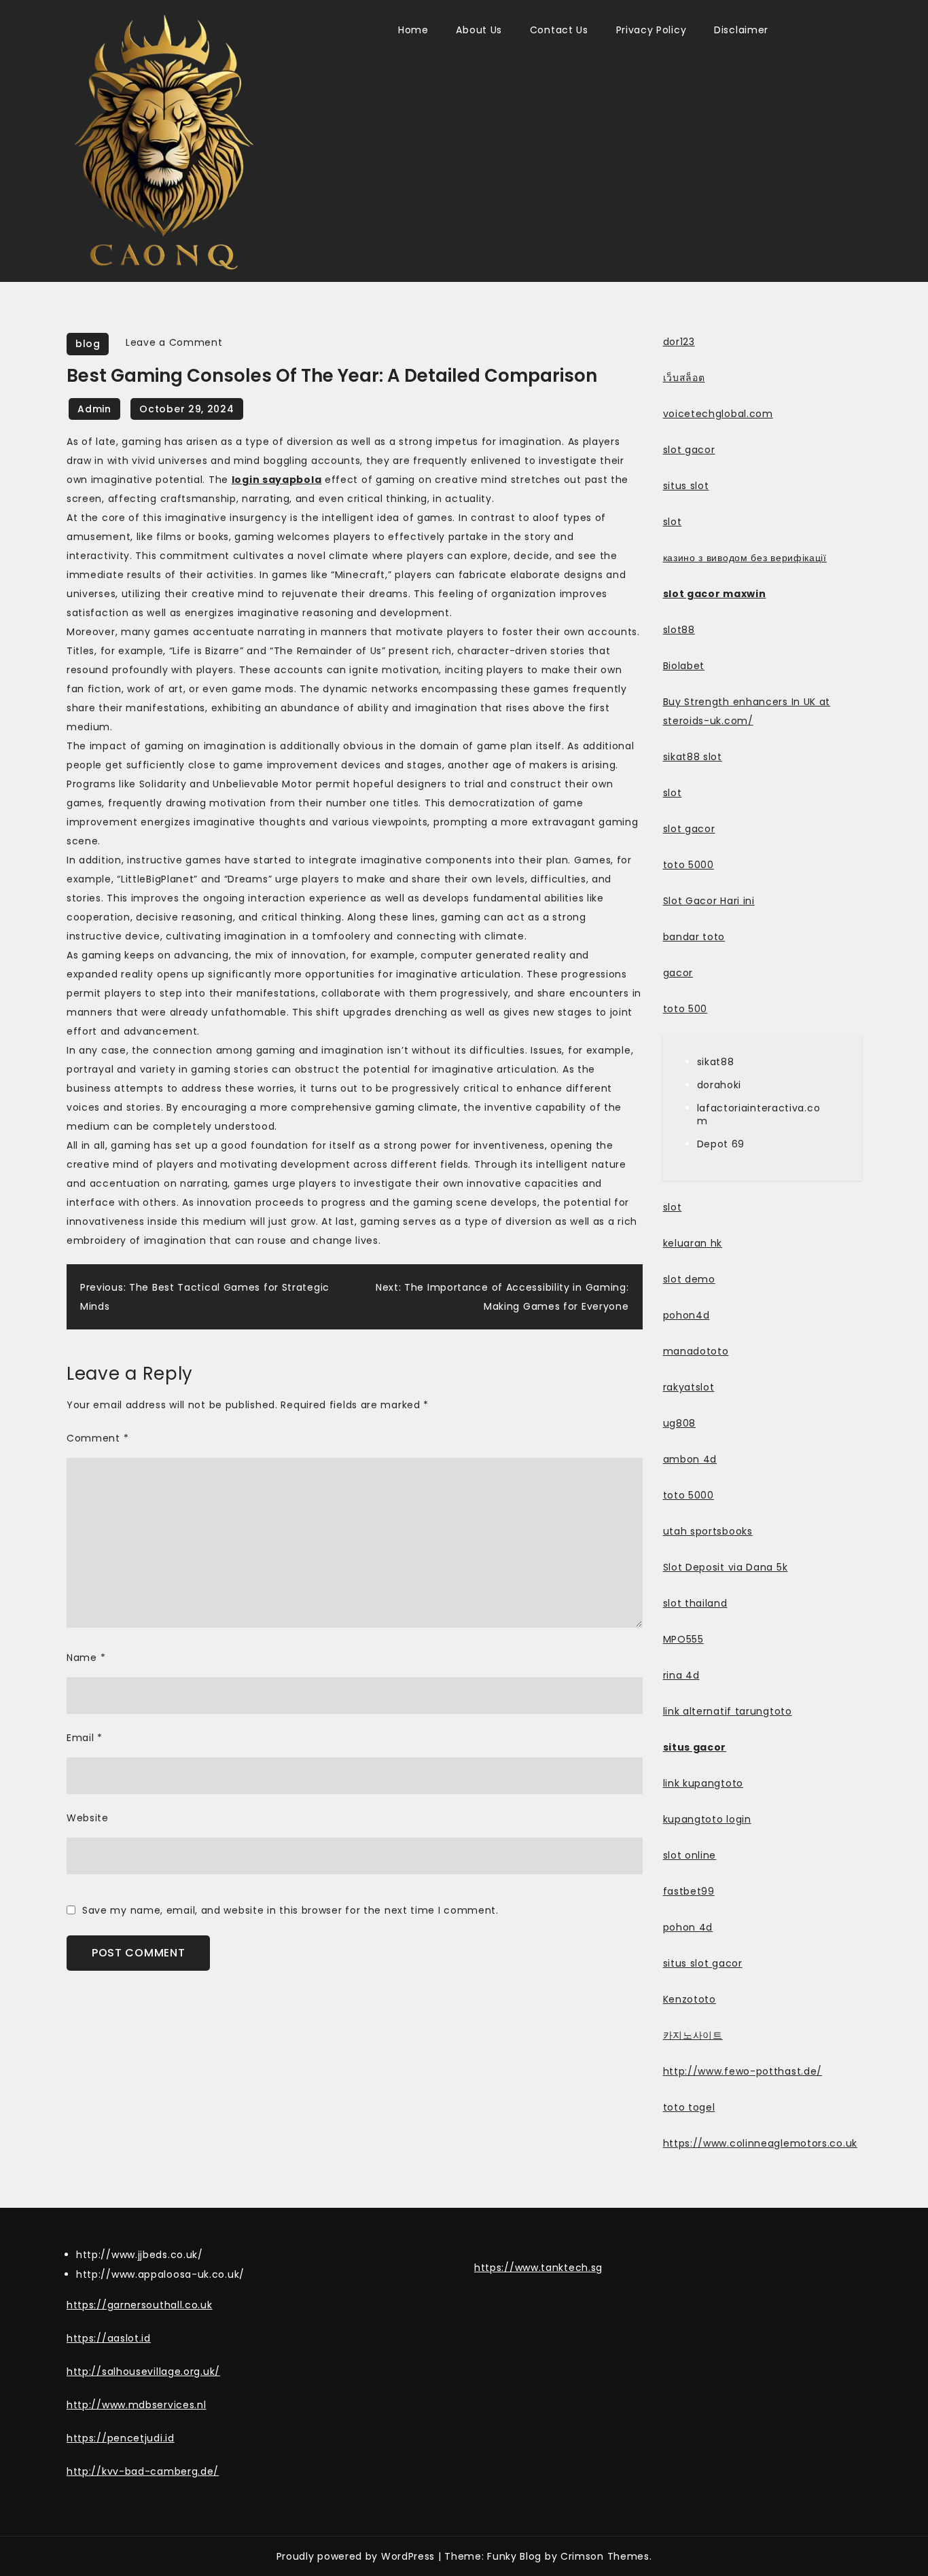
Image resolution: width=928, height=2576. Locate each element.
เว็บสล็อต (684, 378)
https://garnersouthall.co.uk (140, 2305)
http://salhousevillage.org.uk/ (143, 2372)
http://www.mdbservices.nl (137, 2405)
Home (413, 30)
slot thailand (695, 1603)
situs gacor (695, 1747)
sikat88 (716, 1062)
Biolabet (684, 666)
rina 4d (681, 1675)
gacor (678, 973)
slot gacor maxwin (715, 594)
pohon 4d (688, 1927)
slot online (690, 1855)
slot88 (679, 630)
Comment (97, 1438)
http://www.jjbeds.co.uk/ (140, 2255)
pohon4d (686, 1315)
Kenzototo (690, 1999)
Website (88, 1818)
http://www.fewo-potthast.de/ (743, 2071)
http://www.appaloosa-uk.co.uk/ (160, 2274)
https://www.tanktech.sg (538, 2268)
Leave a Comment (174, 342)
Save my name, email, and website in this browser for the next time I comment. (290, 1910)
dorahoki (719, 1085)
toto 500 (685, 1009)
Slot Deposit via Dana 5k (726, 1567)
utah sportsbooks (708, 1531)
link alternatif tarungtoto (728, 1711)
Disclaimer (741, 30)
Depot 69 (721, 1144)
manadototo (696, 1351)
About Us (479, 30)
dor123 (679, 342)
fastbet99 (689, 1891)
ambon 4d (690, 1459)
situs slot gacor (703, 1963)
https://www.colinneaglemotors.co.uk (761, 2143)
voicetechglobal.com (718, 414)
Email (85, 1738)
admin (94, 409)
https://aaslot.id (109, 2338)
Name (86, 1658)
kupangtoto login (707, 1819)
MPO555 (683, 1639)
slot (673, 522)
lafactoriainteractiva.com (759, 1114)
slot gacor (689, 450)
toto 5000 (689, 865)
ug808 (680, 1423)
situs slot (686, 486)
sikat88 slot (693, 757)
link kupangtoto (703, 1783)
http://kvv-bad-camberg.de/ (143, 2471)
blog (88, 344)
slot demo (689, 1279)
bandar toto (694, 937)
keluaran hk (693, 1243)
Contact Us (559, 30)
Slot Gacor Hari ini (709, 901)
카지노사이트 (693, 2035)
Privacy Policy (652, 30)
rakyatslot (689, 1387)
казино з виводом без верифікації (745, 558)
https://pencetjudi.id (121, 2438)
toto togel (689, 2107)
